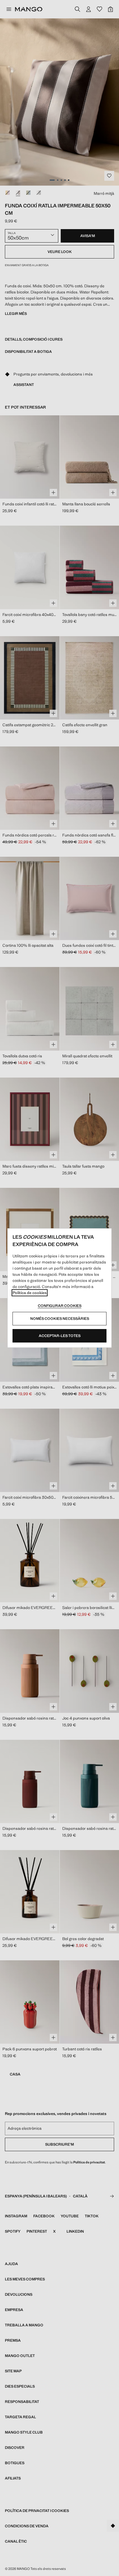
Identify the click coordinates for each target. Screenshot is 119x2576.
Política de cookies (30, 1293)
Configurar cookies (60, 1306)
